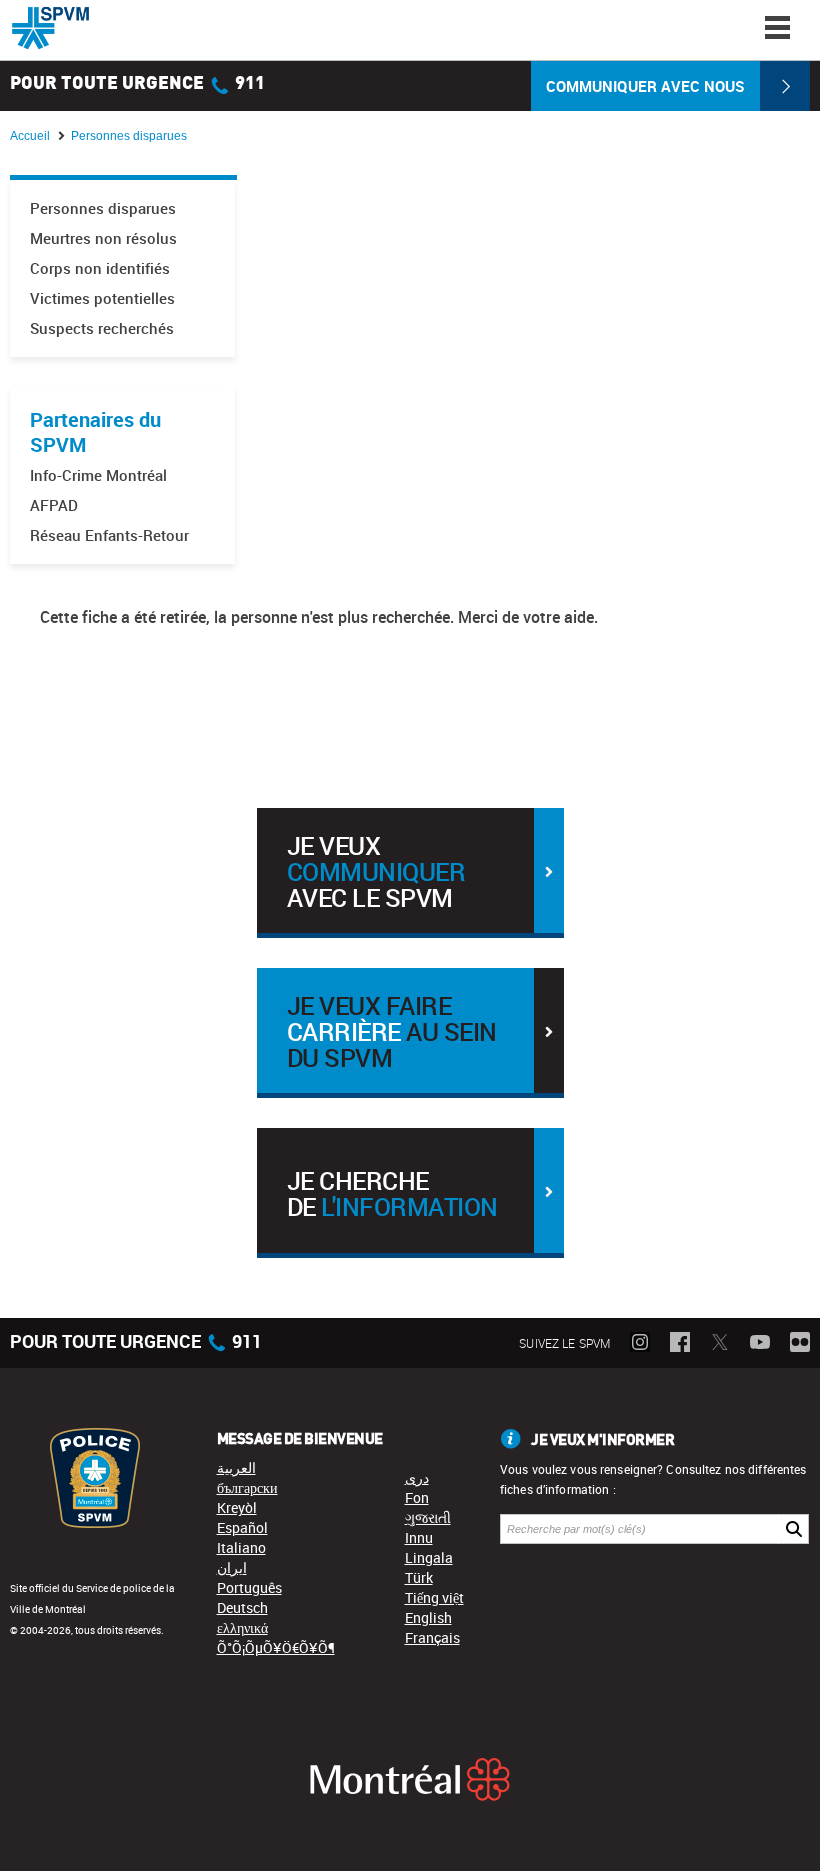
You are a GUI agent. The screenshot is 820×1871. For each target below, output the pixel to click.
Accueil (30, 136)
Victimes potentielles (102, 298)
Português (249, 1587)
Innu (419, 1537)
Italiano (241, 1547)
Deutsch (242, 1607)
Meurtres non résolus (103, 238)
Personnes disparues (103, 208)
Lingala (429, 1557)
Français (432, 1637)
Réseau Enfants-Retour (109, 535)
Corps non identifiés (100, 268)
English (428, 1617)
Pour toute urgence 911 (137, 84)
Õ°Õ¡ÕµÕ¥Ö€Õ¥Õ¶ (276, 1647)
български (247, 1487)
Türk (419, 1577)
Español (242, 1527)
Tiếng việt (434, 1597)
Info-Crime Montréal (98, 475)
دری (417, 1477)
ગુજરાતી (428, 1517)
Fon (417, 1497)
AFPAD (54, 505)
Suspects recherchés (102, 328)
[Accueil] (50, 28)
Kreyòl (237, 1507)
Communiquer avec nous (645, 86)
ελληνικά (242, 1627)
